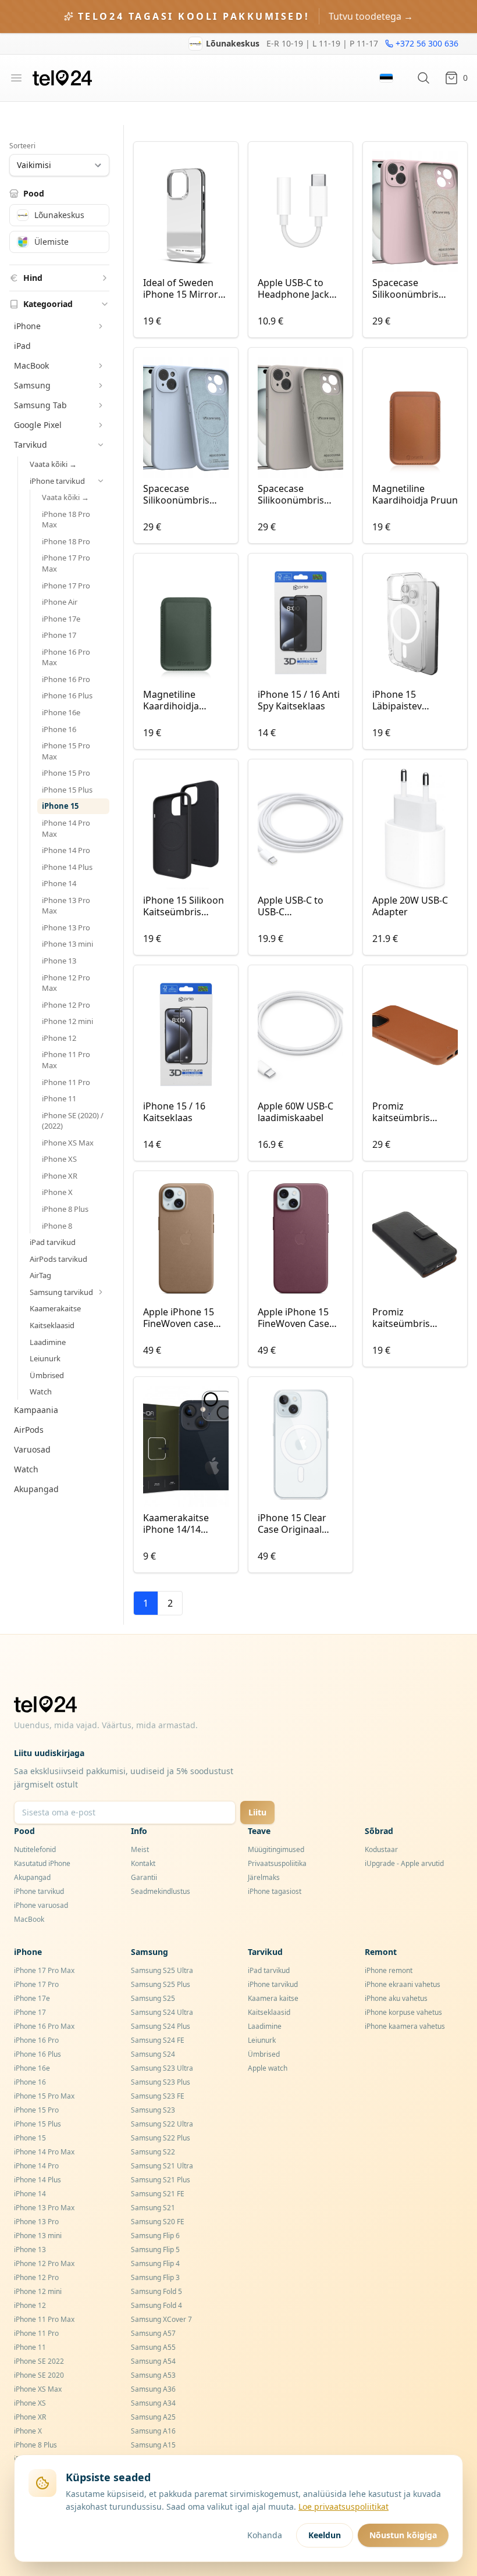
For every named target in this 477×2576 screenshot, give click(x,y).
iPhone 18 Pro (66, 541)
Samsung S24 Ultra (162, 2012)
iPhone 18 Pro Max (66, 520)
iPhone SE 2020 (39, 2375)
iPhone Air (60, 602)
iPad (22, 346)
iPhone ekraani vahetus (403, 1984)
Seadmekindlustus (161, 1891)
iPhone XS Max (68, 1143)
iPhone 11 (59, 1098)
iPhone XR (60, 1176)
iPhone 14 (59, 883)
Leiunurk (45, 1358)
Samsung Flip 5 (155, 2249)
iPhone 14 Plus (67, 867)
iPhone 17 (59, 635)
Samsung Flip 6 (155, 2236)
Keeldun (325, 2535)
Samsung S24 (153, 2054)
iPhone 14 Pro (66, 850)
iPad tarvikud (53, 1242)
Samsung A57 (153, 2333)
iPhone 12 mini (67, 1021)
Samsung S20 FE (158, 2222)
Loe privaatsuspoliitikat (343, 2507)
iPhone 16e (61, 712)
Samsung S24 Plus (161, 2026)
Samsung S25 (153, 1998)
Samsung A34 (153, 2403)
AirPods (29, 1430)
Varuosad (32, 1449)
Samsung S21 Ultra (162, 2166)
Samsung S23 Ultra (162, 2068)
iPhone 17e (61, 619)
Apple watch (268, 2068)
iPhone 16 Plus (67, 695)
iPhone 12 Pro (66, 1005)
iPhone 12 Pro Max (66, 983)
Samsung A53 (153, 2375)
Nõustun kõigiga (403, 2535)
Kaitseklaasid (52, 1325)
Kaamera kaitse (273, 1998)
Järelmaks (264, 1877)
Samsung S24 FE (158, 2040)
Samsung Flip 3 (155, 2277)
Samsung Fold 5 (156, 2291)
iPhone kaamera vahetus (405, 2026)
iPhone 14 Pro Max (66, 828)
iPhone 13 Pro (66, 927)
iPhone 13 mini (67, 944)
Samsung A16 (153, 2431)
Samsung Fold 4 (156, 2305)
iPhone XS (59, 1159)
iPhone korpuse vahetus (403, 2012)
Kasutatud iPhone (42, 1863)
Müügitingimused (276, 1849)
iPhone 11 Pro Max (66, 1060)
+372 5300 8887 (428, 49)
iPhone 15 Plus (67, 790)
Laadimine (48, 1342)
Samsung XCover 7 (161, 2319)
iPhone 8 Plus (65, 1209)
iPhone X (57, 1192)
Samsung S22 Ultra (162, 2124)
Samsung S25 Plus (161, 1984)
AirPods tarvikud (58, 1259)
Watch (41, 1392)
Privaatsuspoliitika (277, 1863)
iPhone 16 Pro (66, 679)
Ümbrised (47, 1375)
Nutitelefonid (35, 1849)
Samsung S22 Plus (161, 2138)
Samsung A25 (153, 2417)
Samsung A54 (153, 2361)
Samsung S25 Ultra (162, 1970)
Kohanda (265, 2535)
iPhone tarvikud (39, 1891)
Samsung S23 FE (158, 2096)
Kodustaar (381, 1849)
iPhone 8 (57, 1226)
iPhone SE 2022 (39, 2361)
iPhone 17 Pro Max (66, 563)
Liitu (257, 1812)
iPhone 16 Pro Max (66, 657)
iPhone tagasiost (275, 1891)
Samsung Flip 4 (155, 2263)
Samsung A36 (153, 2389)
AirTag (40, 1275)
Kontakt (143, 1863)
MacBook (29, 1919)
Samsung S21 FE (158, 2194)
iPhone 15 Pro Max (66, 751)
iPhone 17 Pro (66, 586)
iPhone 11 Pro (66, 1082)
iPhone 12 (59, 1038)
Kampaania (36, 1410)
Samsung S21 (153, 2208)
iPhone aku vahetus (396, 1998)
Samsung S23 (153, 2110)
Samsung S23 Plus (161, 2082)
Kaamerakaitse (55, 1308)
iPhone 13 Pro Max (66, 906)
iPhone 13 (59, 961)
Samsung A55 (153, 2347)
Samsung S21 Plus (161, 2180)
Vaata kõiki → (53, 464)
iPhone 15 (60, 806)
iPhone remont (389, 1970)
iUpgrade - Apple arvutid (404, 1863)
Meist (140, 1849)
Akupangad (36, 1489)
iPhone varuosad (41, 1905)
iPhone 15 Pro (66, 773)
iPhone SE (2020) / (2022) (73, 1121)
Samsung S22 (153, 2152)
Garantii (144, 1877)
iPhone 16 (59, 729)
